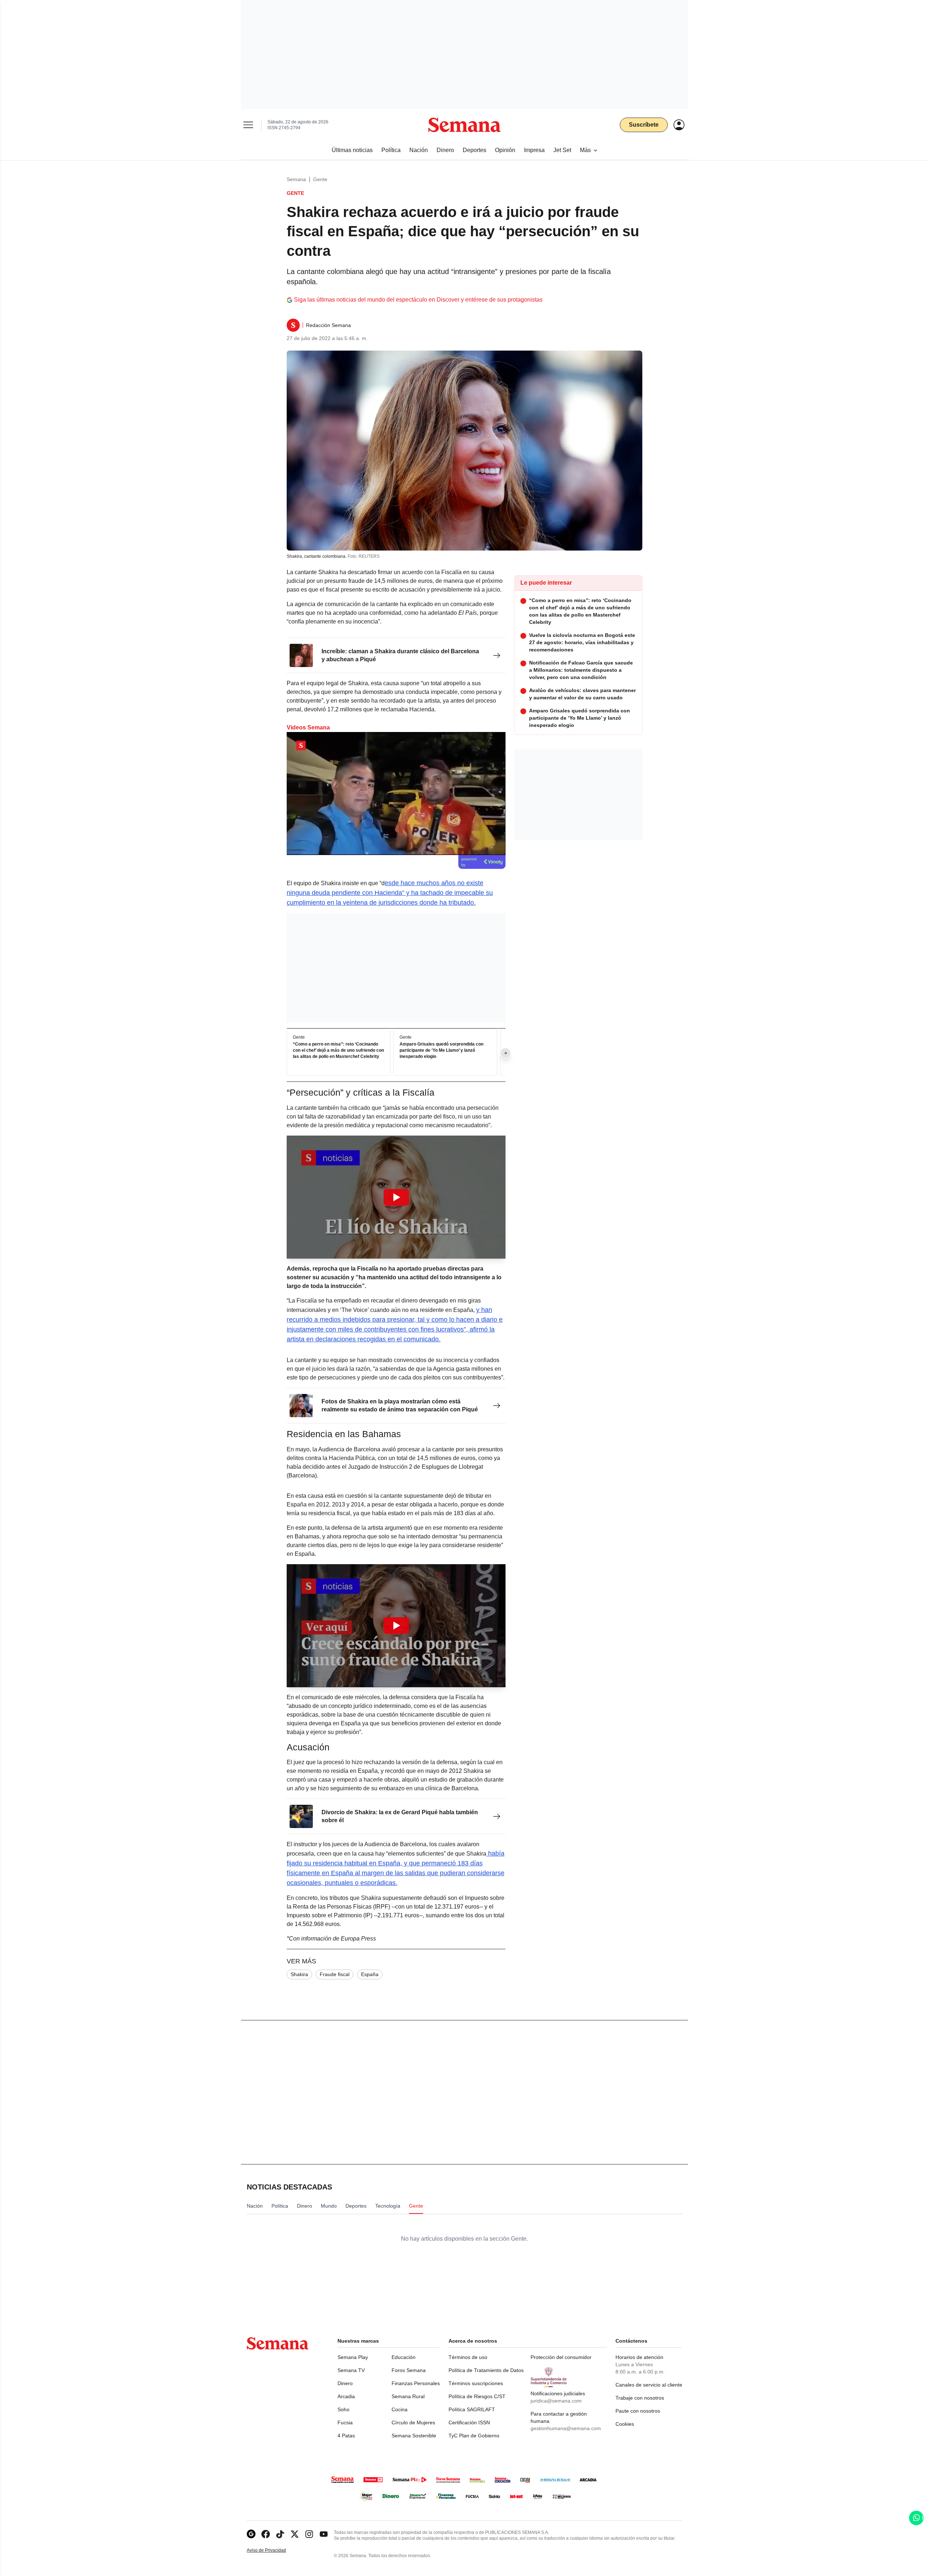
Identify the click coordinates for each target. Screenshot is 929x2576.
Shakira (299, 1974)
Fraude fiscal (335, 1974)
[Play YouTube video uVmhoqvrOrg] (396, 1626)
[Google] (251, 2534)
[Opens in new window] (266, 2534)
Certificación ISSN (469, 2422)
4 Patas (346, 2436)
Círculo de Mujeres (413, 2422)
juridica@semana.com (556, 2401)
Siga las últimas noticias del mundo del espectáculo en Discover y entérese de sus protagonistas (418, 300)
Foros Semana (409, 2370)
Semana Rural (408, 2396)
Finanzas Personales (416, 2383)
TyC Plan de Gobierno (474, 2436)
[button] (396, 1197)
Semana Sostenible (414, 2436)
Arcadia (346, 2396)
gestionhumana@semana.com (566, 2428)
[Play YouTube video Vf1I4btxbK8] (396, 1197)
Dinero (345, 2383)
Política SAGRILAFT (472, 2409)
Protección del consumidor (561, 2357)
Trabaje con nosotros (640, 2398)
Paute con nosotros (638, 2411)
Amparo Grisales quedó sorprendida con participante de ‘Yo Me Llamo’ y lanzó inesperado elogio (441, 1051)
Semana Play (353, 2357)
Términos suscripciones (476, 2383)
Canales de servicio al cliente (649, 2385)
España (370, 1974)
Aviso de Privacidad (274, 2550)
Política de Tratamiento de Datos (486, 2370)
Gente (320, 179)
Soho (343, 2409)
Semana (296, 179)
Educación (404, 2357)
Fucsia (345, 2422)
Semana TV (351, 2370)
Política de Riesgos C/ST (477, 2396)
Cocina (400, 2409)
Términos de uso (468, 2357)
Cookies (625, 2424)
